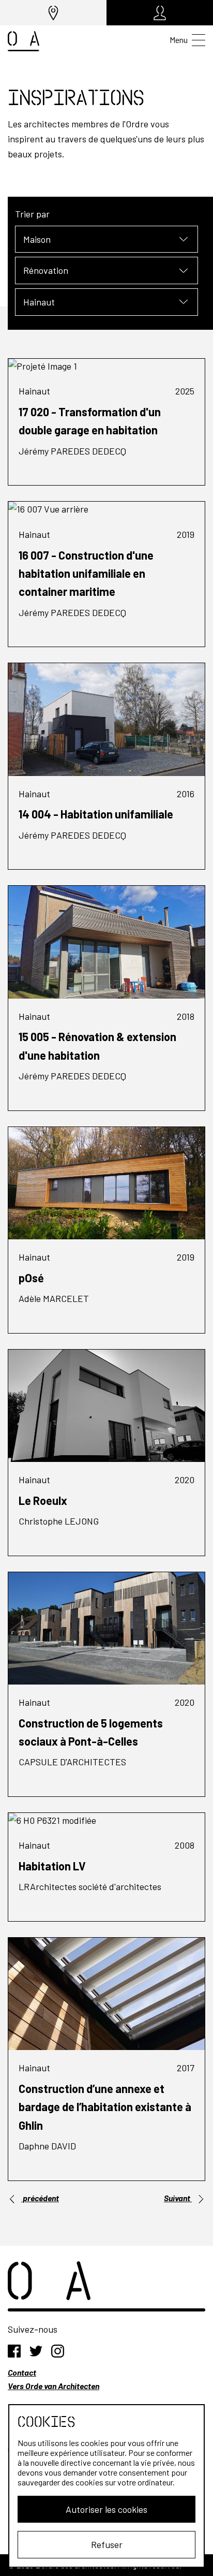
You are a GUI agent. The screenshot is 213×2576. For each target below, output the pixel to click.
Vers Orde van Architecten (54, 2386)
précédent (40, 2198)
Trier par (32, 214)
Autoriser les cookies (106, 2509)
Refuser (107, 2544)
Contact (22, 2372)
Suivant (178, 2198)
